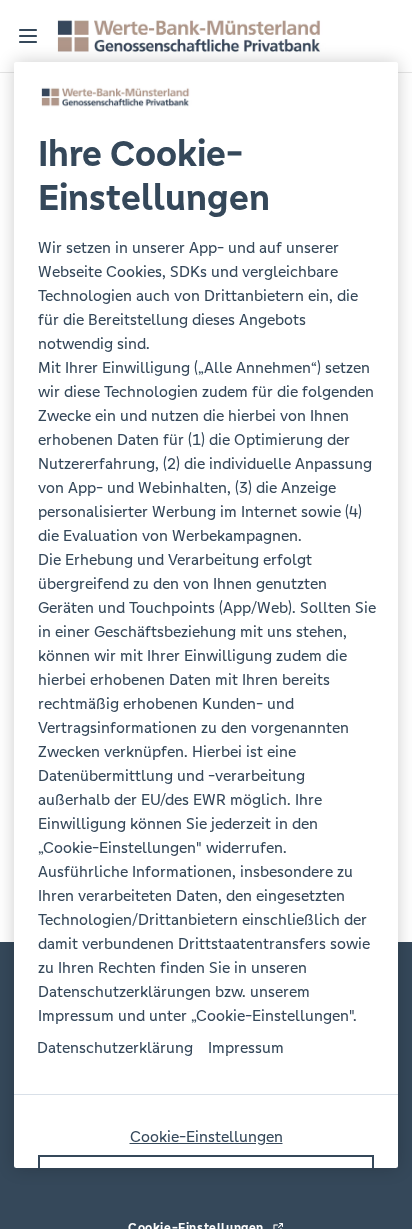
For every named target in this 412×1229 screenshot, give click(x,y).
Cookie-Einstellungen (206, 1136)
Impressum (246, 1047)
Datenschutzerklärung (115, 1047)
